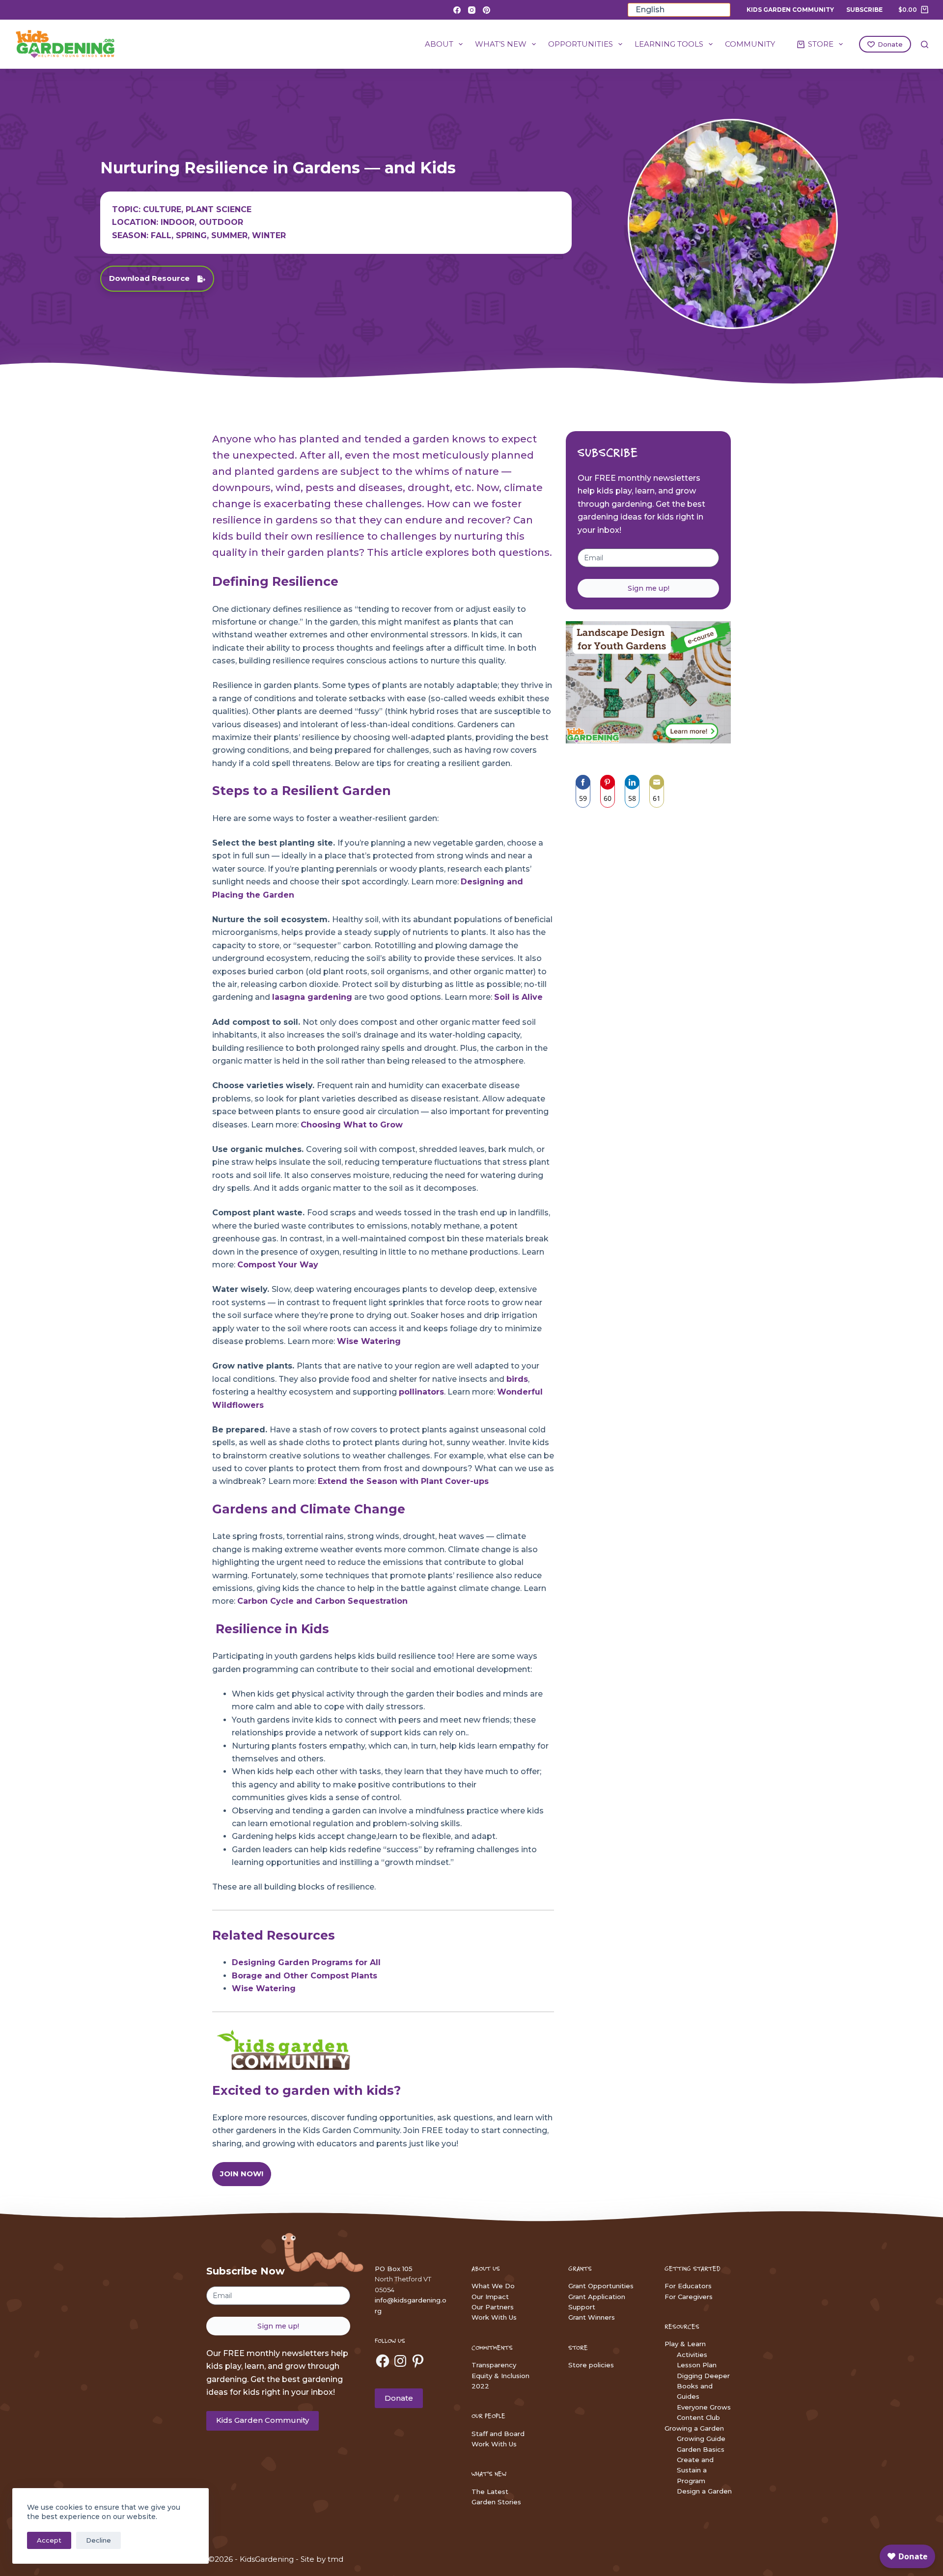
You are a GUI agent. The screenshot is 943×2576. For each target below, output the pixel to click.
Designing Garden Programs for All (306, 1962)
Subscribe (864, 10)
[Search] (925, 44)
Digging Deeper (703, 2376)
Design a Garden (704, 2491)
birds (517, 1379)
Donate (890, 44)
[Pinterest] (486, 10)
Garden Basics (701, 2449)
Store (821, 44)
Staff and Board (498, 2434)
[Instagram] (472, 10)
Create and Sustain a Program (695, 2470)
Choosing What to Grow (352, 1125)
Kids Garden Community (790, 10)
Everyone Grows (704, 2407)
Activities (692, 2355)
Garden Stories (496, 2502)
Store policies (591, 2365)
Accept (49, 2540)
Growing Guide (701, 2439)
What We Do (493, 2286)
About (439, 44)
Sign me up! (649, 588)
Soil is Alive (518, 997)
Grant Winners (592, 2317)
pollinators (421, 1392)
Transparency (494, 2365)
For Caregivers (689, 2297)
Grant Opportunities (601, 2286)
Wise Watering (369, 1341)
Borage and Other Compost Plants (305, 1976)
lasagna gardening (312, 997)
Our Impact (490, 2297)
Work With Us (494, 2317)
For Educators (688, 2286)
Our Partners (493, 2307)
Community (750, 44)
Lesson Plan (697, 2365)
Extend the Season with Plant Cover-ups (403, 1481)
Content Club (698, 2417)
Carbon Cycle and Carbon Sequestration (322, 1601)
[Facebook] (457, 10)
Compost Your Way (278, 1265)
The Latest (490, 2492)
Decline (98, 2540)
